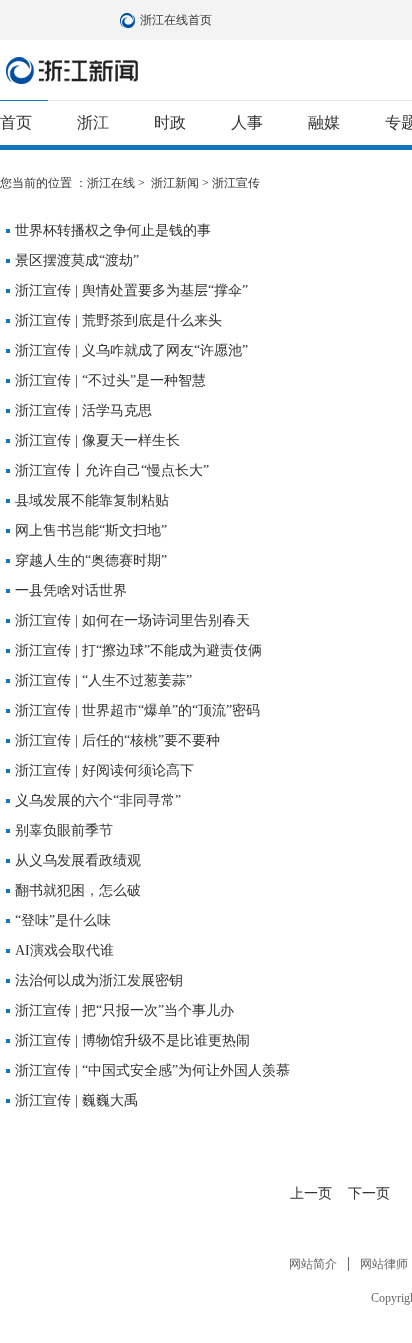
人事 (247, 122)
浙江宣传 (236, 183)
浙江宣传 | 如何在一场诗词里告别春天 (132, 620)
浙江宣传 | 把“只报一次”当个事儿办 (124, 1010)
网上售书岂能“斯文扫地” (91, 530)
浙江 (93, 122)
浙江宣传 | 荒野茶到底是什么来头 (118, 320)
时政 (170, 122)
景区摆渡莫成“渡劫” (77, 260)
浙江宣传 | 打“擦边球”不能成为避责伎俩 (138, 650)
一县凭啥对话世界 (71, 590)
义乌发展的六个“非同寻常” (98, 800)
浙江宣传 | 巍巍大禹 (76, 1100)
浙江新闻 (73, 70)
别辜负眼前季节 (64, 830)
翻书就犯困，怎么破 (78, 890)
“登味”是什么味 (63, 920)
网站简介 (313, 1264)
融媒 (324, 122)
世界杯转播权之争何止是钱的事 (113, 230)
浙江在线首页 (130, 20)
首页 (16, 122)
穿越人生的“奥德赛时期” (91, 560)
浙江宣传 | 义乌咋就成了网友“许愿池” (131, 350)
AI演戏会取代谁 (64, 950)
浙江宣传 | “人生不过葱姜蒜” (103, 680)
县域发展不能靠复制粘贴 (92, 500)
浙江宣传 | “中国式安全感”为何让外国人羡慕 (152, 1070)
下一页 (369, 1193)
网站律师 (384, 1264)
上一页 (311, 1193)
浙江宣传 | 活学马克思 (83, 410)
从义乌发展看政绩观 (78, 860)
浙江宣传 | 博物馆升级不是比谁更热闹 (132, 1040)
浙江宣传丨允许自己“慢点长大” (112, 470)
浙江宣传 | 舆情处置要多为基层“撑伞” (131, 290)
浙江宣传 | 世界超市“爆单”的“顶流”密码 (137, 710)
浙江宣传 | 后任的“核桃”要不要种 (117, 740)
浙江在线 (111, 183)
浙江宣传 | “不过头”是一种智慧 (110, 380)
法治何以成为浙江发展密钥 (99, 980)
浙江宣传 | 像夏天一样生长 (97, 440)
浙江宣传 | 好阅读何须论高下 (104, 770)
